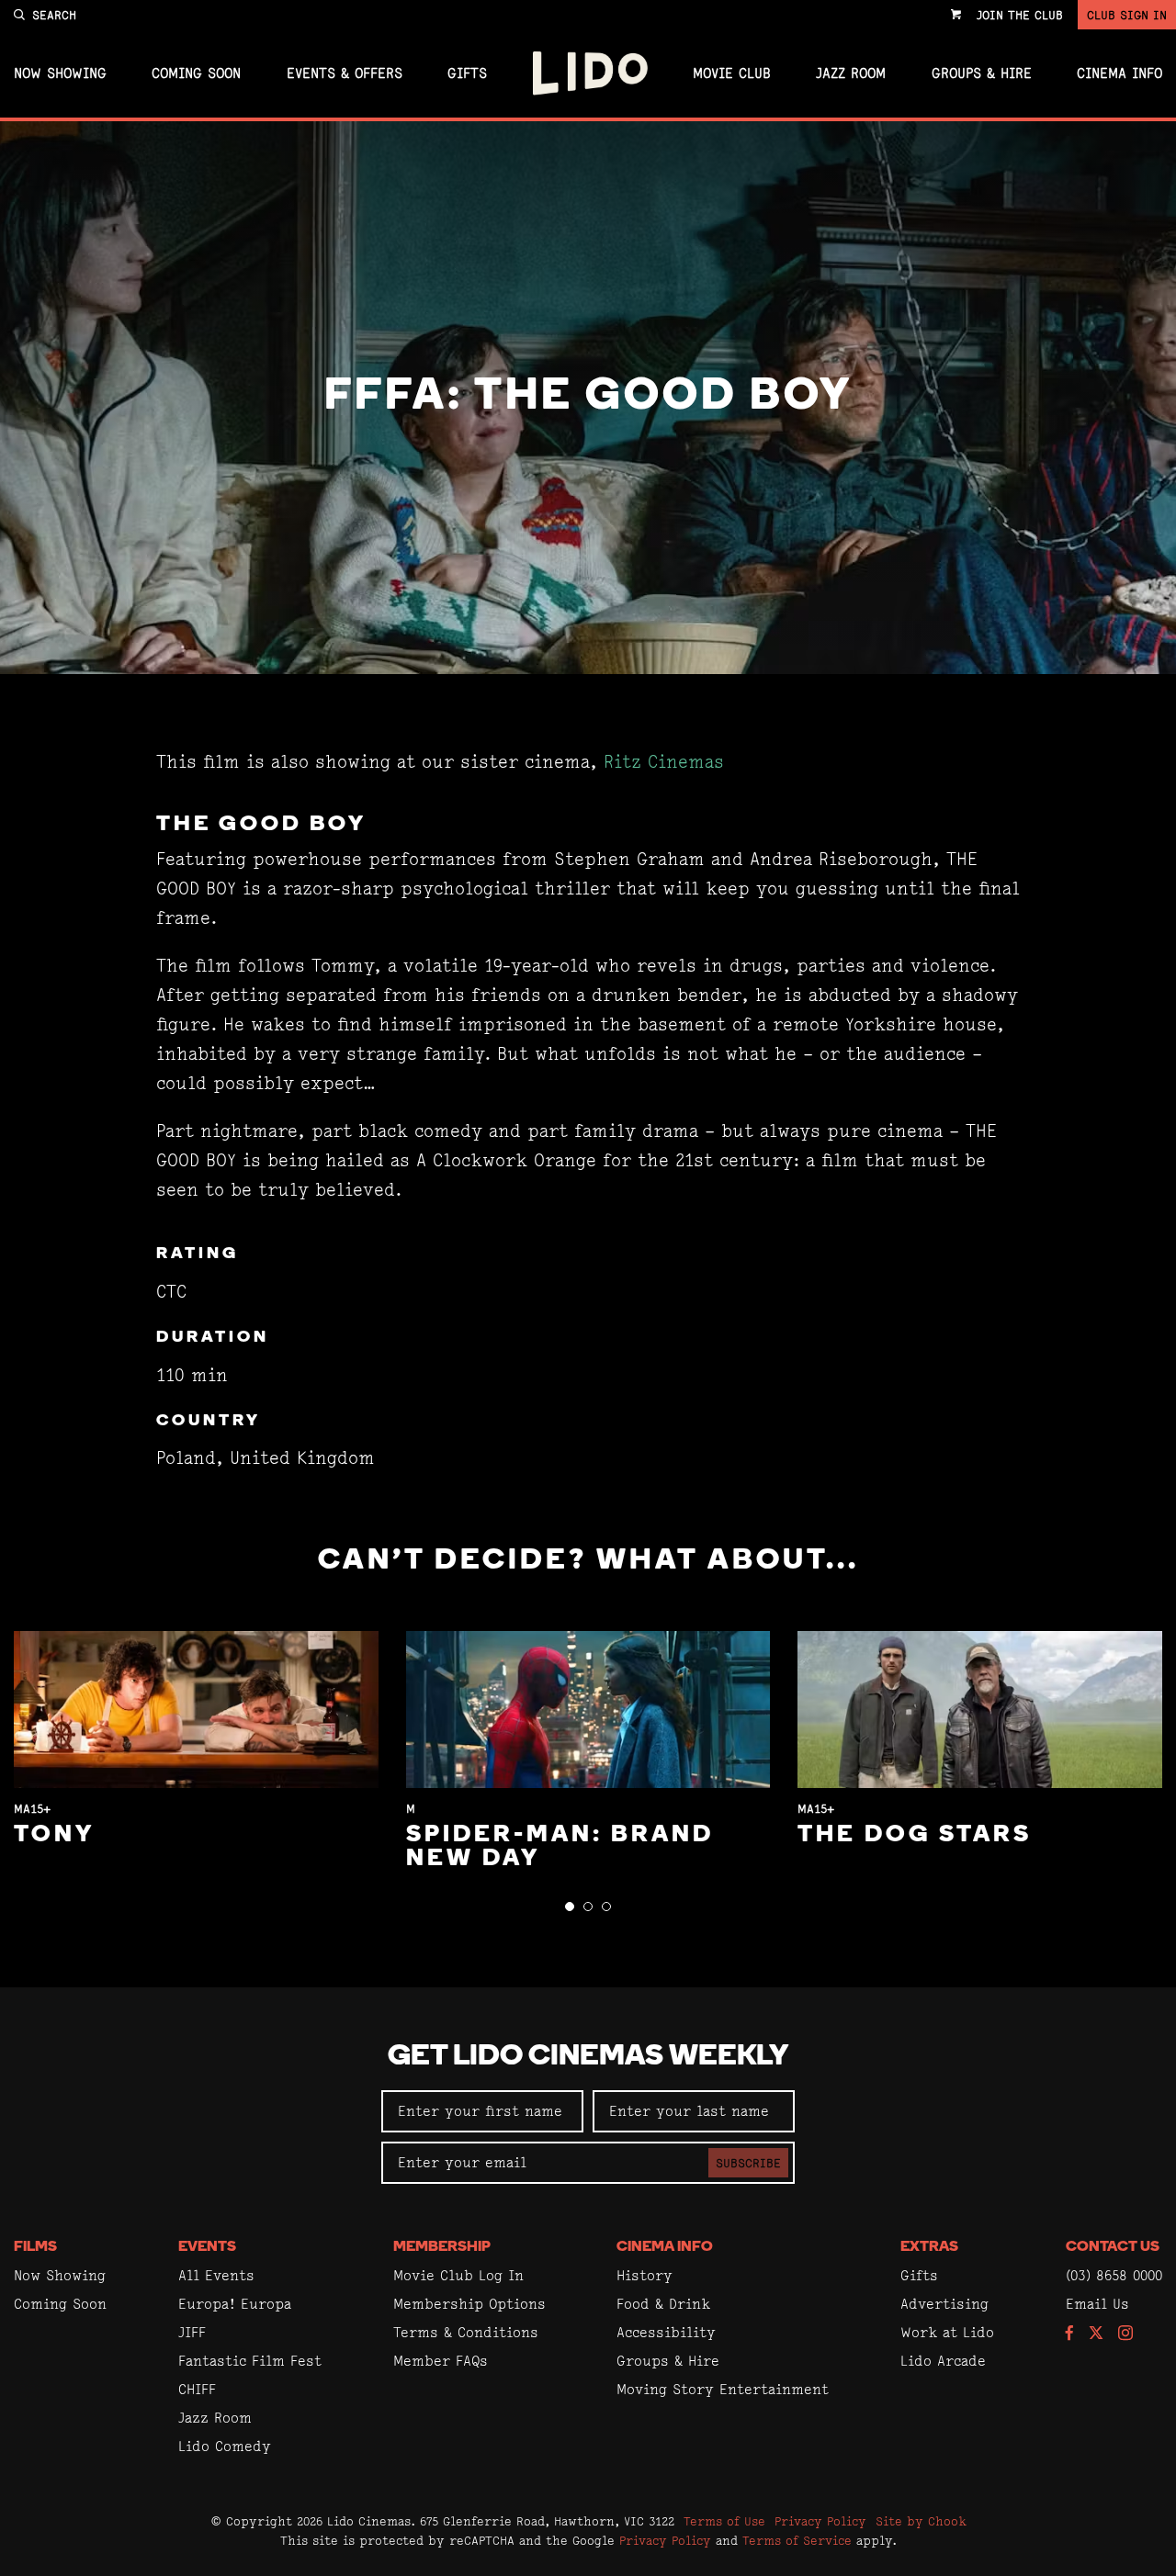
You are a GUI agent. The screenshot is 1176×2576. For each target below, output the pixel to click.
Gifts (467, 73)
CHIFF (197, 2389)
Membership (442, 2247)
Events (207, 2247)
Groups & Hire (982, 73)
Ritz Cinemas (664, 762)
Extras (929, 2247)
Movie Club (732, 73)
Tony (54, 1835)
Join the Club (1020, 15)
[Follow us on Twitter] (1096, 2334)
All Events (216, 2275)
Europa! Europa (235, 2304)
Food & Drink (663, 2304)
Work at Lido (947, 2332)
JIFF (192, 2332)
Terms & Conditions (466, 2332)
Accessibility (666, 2332)
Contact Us (1113, 2247)
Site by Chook (921, 2521)
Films (35, 2247)
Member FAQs (441, 2361)
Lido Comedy (225, 2446)
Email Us (1097, 2304)
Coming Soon (196, 73)
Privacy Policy (820, 2521)
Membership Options (469, 2304)
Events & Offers (345, 73)
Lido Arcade (943, 2361)
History (645, 2275)
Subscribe (748, 2163)
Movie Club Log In (458, 2275)
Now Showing (60, 73)
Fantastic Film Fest (250, 2361)
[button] (570, 1907)
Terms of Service (797, 2540)
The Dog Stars (915, 1835)
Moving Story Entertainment (723, 2389)
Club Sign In (1127, 15)
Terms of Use (724, 2521)
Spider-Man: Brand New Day (560, 1847)
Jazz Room (851, 73)
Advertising (944, 2304)
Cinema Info (1119, 73)
